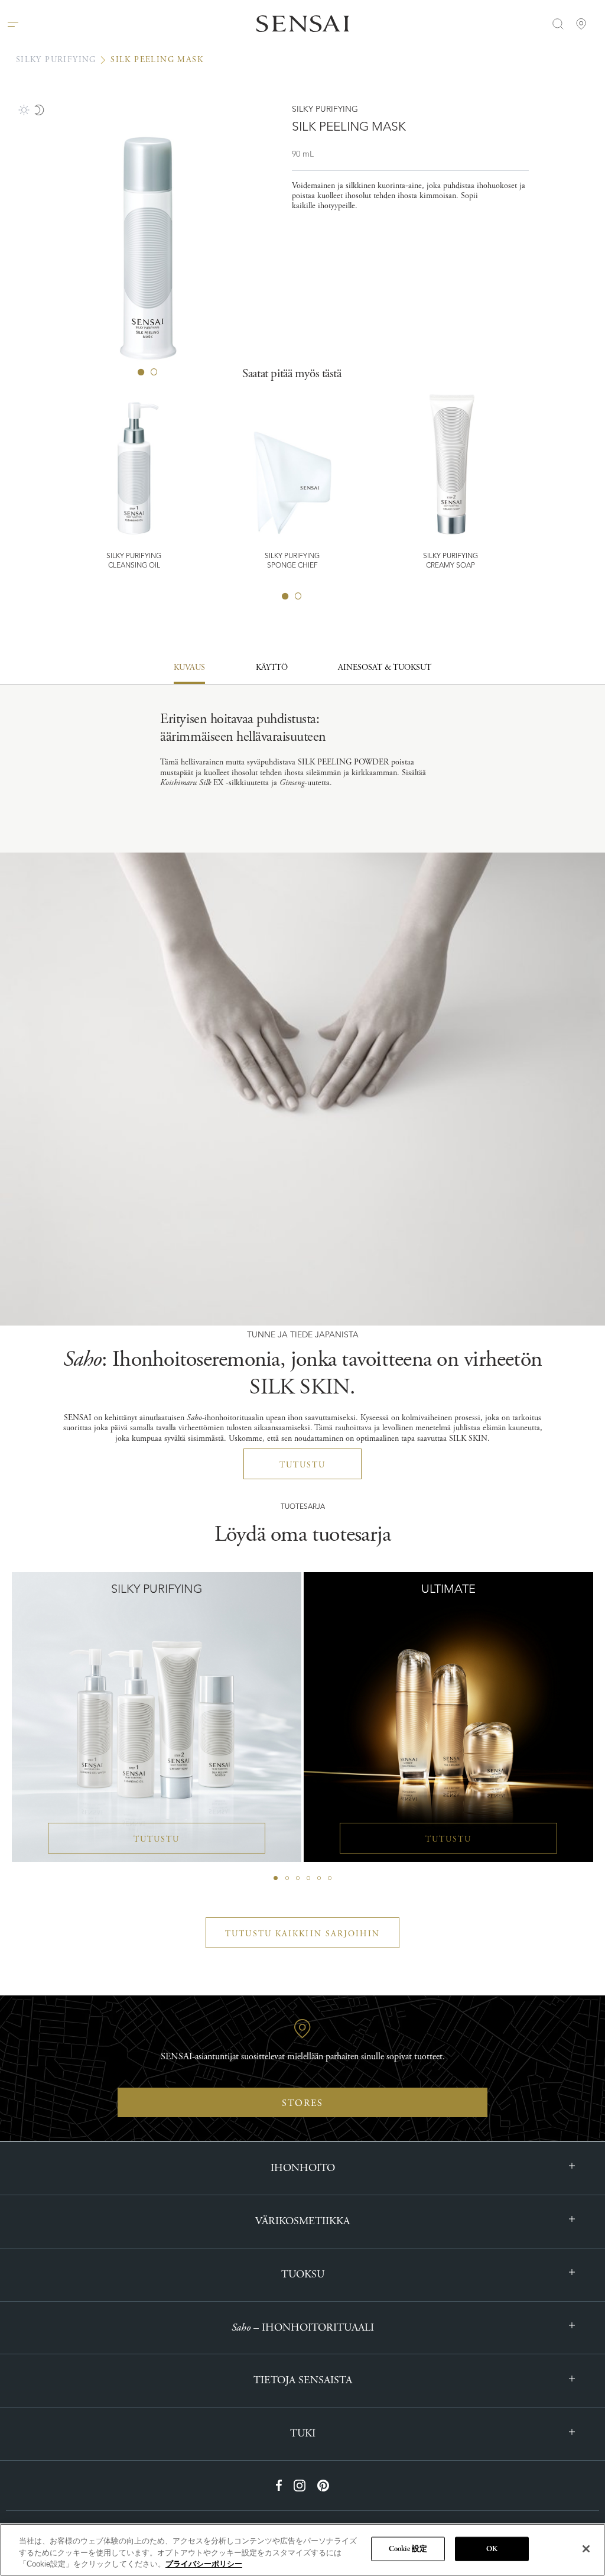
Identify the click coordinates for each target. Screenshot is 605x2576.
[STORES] (581, 24)
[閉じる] (586, 2549)
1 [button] (285, 596)
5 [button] (319, 1878)
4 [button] (308, 1878)
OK (492, 2549)
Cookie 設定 (408, 2549)
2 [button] (298, 596)
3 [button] (298, 1878)
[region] (302, 2550)
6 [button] (330, 1878)
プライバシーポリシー (204, 2564)
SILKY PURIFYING (56, 60)
